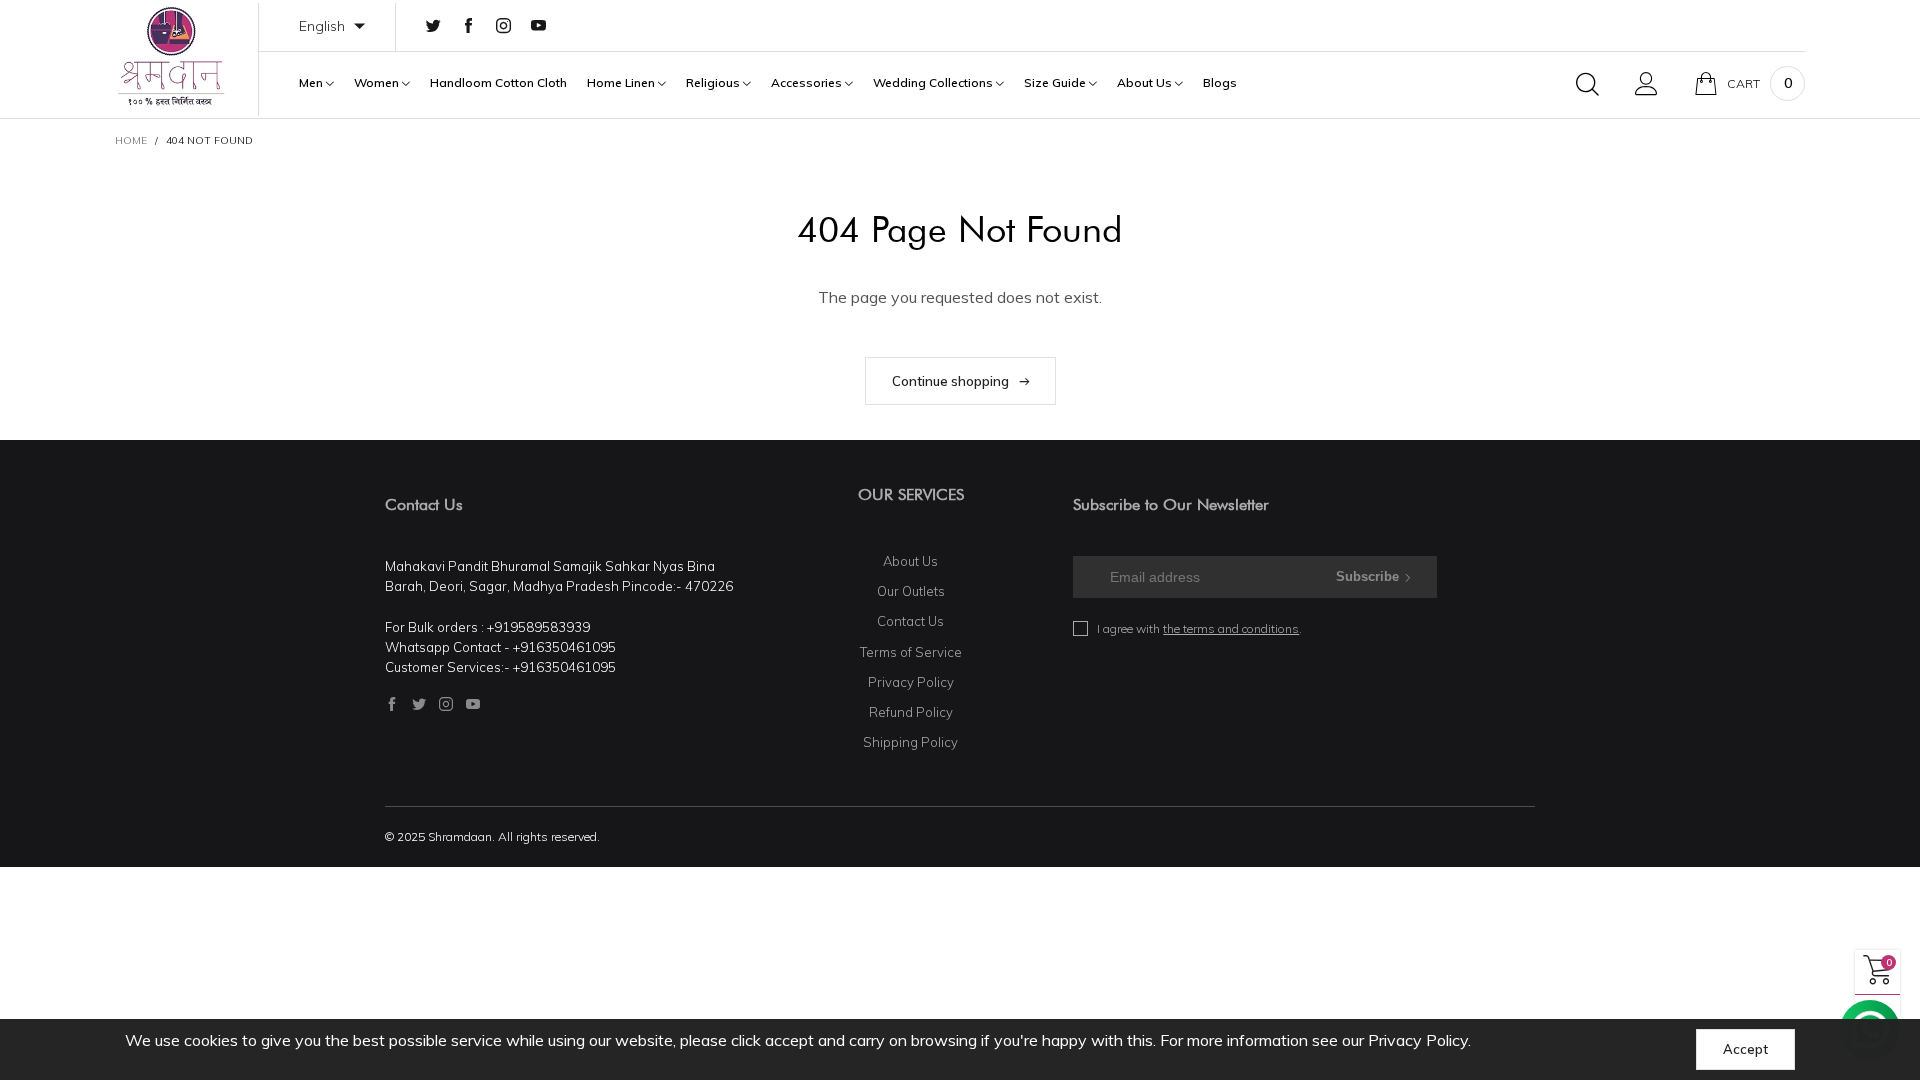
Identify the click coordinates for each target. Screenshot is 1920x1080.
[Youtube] (538, 26)
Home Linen (622, 83)
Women (378, 83)
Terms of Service (911, 652)
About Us (1146, 83)
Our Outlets (911, 591)
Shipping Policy (910, 742)
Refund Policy (911, 712)
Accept (1745, 1049)
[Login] (1646, 84)
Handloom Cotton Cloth (498, 83)
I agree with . (1199, 628)
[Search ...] (1587, 84)
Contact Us (910, 621)
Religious (714, 83)
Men (312, 83)
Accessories (808, 83)
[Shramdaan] (171, 56)
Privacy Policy (911, 682)
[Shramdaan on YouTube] (473, 704)
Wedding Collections (934, 83)
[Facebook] (468, 26)
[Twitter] (433, 26)
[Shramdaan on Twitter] (419, 704)
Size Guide (1056, 83)
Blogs (1220, 83)
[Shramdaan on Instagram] (446, 704)
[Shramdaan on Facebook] (392, 704)
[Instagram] (503, 26)
